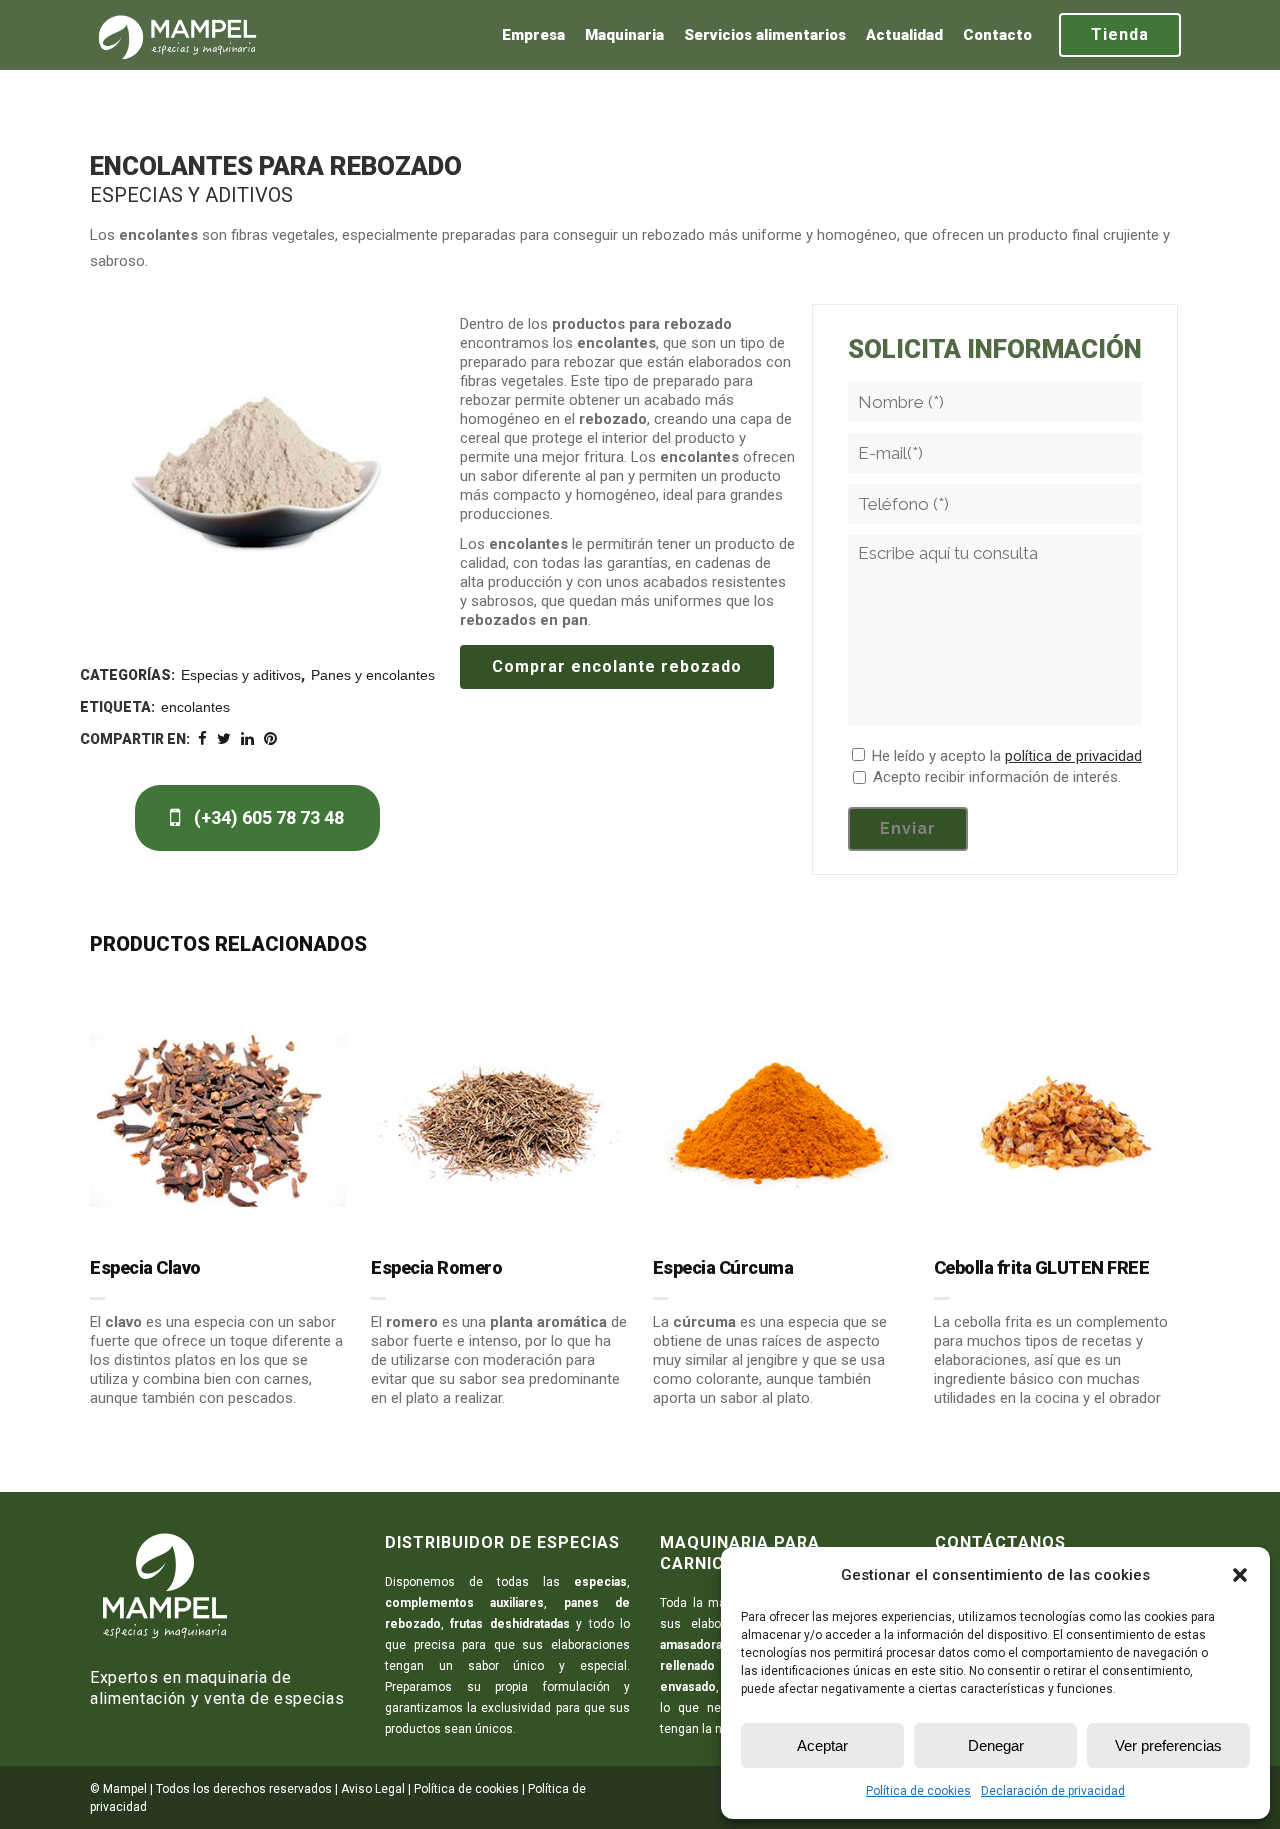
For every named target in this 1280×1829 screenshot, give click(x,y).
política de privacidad (1073, 756)
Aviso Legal (373, 1789)
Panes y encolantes (373, 675)
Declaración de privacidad (1053, 1791)
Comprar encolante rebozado (617, 666)
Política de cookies (918, 1791)
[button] (1240, 1575)
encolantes (195, 707)
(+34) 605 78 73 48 (267, 817)
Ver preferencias (1168, 1745)
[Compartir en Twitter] (224, 739)
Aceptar (822, 1745)
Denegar (996, 1745)
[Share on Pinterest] (270, 739)
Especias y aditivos (241, 675)
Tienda (1120, 34)
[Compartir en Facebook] (202, 739)
